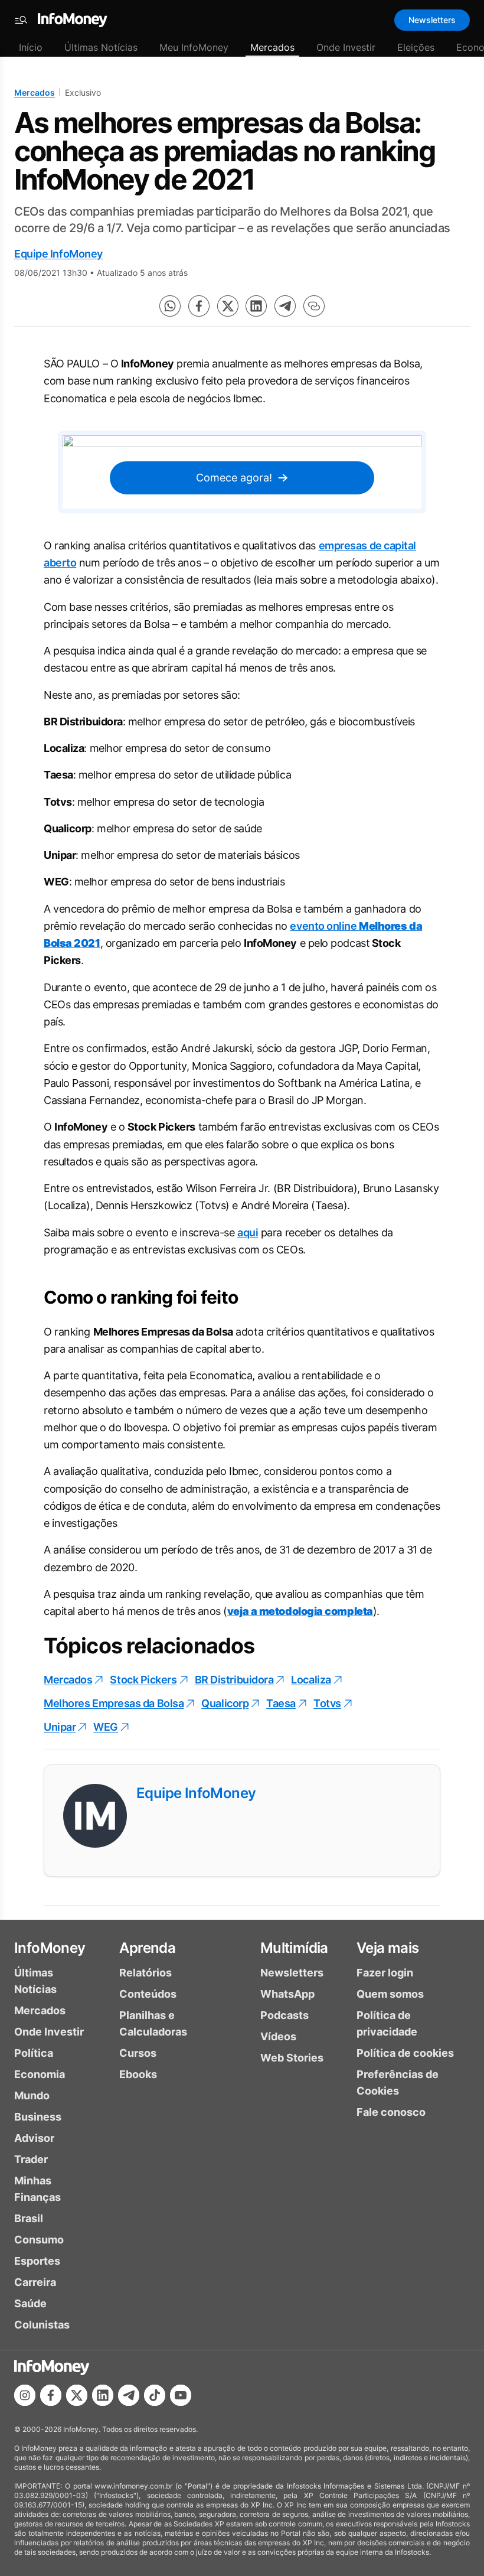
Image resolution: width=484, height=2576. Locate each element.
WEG (106, 1727)
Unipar (60, 1727)
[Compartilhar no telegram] (285, 306)
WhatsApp (287, 1994)
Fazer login (385, 1973)
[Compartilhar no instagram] (25, 2395)
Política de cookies (405, 2053)
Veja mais (388, 1948)
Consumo (39, 2240)
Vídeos (278, 2036)
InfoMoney (50, 1948)
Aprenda (147, 1948)
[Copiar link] (314, 306)
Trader (31, 2159)
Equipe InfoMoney (58, 254)
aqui (248, 1232)
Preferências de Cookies (398, 2082)
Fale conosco (391, 2112)
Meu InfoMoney (194, 47)
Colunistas (42, 2325)
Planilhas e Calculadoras (153, 2023)
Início (31, 47)
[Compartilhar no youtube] (181, 2395)
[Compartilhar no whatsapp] (170, 306)
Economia (40, 2074)
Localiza (311, 1680)
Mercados (272, 47)
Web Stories (292, 2058)
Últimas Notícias (101, 47)
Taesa (281, 1703)
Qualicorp (225, 1703)
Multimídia (294, 1948)
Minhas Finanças (37, 2189)
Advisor (34, 2138)
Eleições (416, 47)
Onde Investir (346, 47)
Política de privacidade (387, 2023)
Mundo (32, 2095)
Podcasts (284, 2015)
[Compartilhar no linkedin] (256, 306)
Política (34, 2053)
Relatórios (145, 1973)
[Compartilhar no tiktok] (155, 2395)
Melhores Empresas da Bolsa (114, 1703)
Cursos (138, 2053)
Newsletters (432, 20)
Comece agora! (234, 478)
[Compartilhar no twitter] (228, 306)
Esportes (37, 2261)
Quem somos (390, 1994)
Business (38, 2117)
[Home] (73, 20)
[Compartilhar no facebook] (199, 306)
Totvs (327, 1703)
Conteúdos (148, 1994)
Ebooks (138, 2074)
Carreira (35, 2282)
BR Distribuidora (234, 1680)
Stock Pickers (143, 1680)
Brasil (29, 2218)
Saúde (30, 2303)
